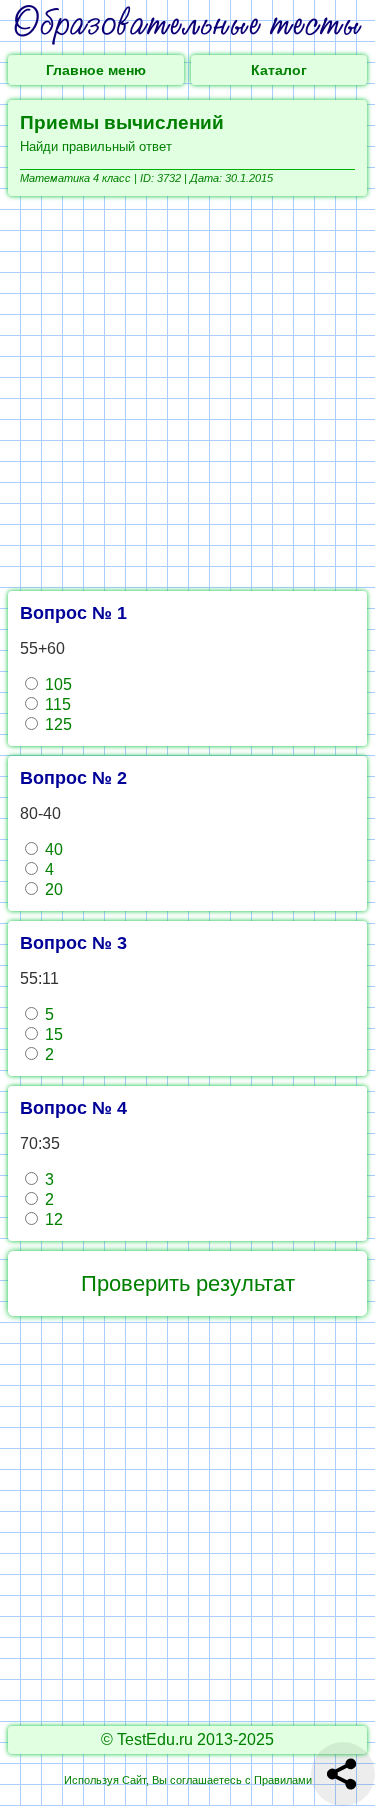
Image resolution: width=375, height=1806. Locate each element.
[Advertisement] (187, 393)
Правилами (283, 1780)
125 (56, 724)
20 (52, 889)
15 (52, 1034)
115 (56, 704)
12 (52, 1219)
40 (52, 849)
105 (56, 684)
